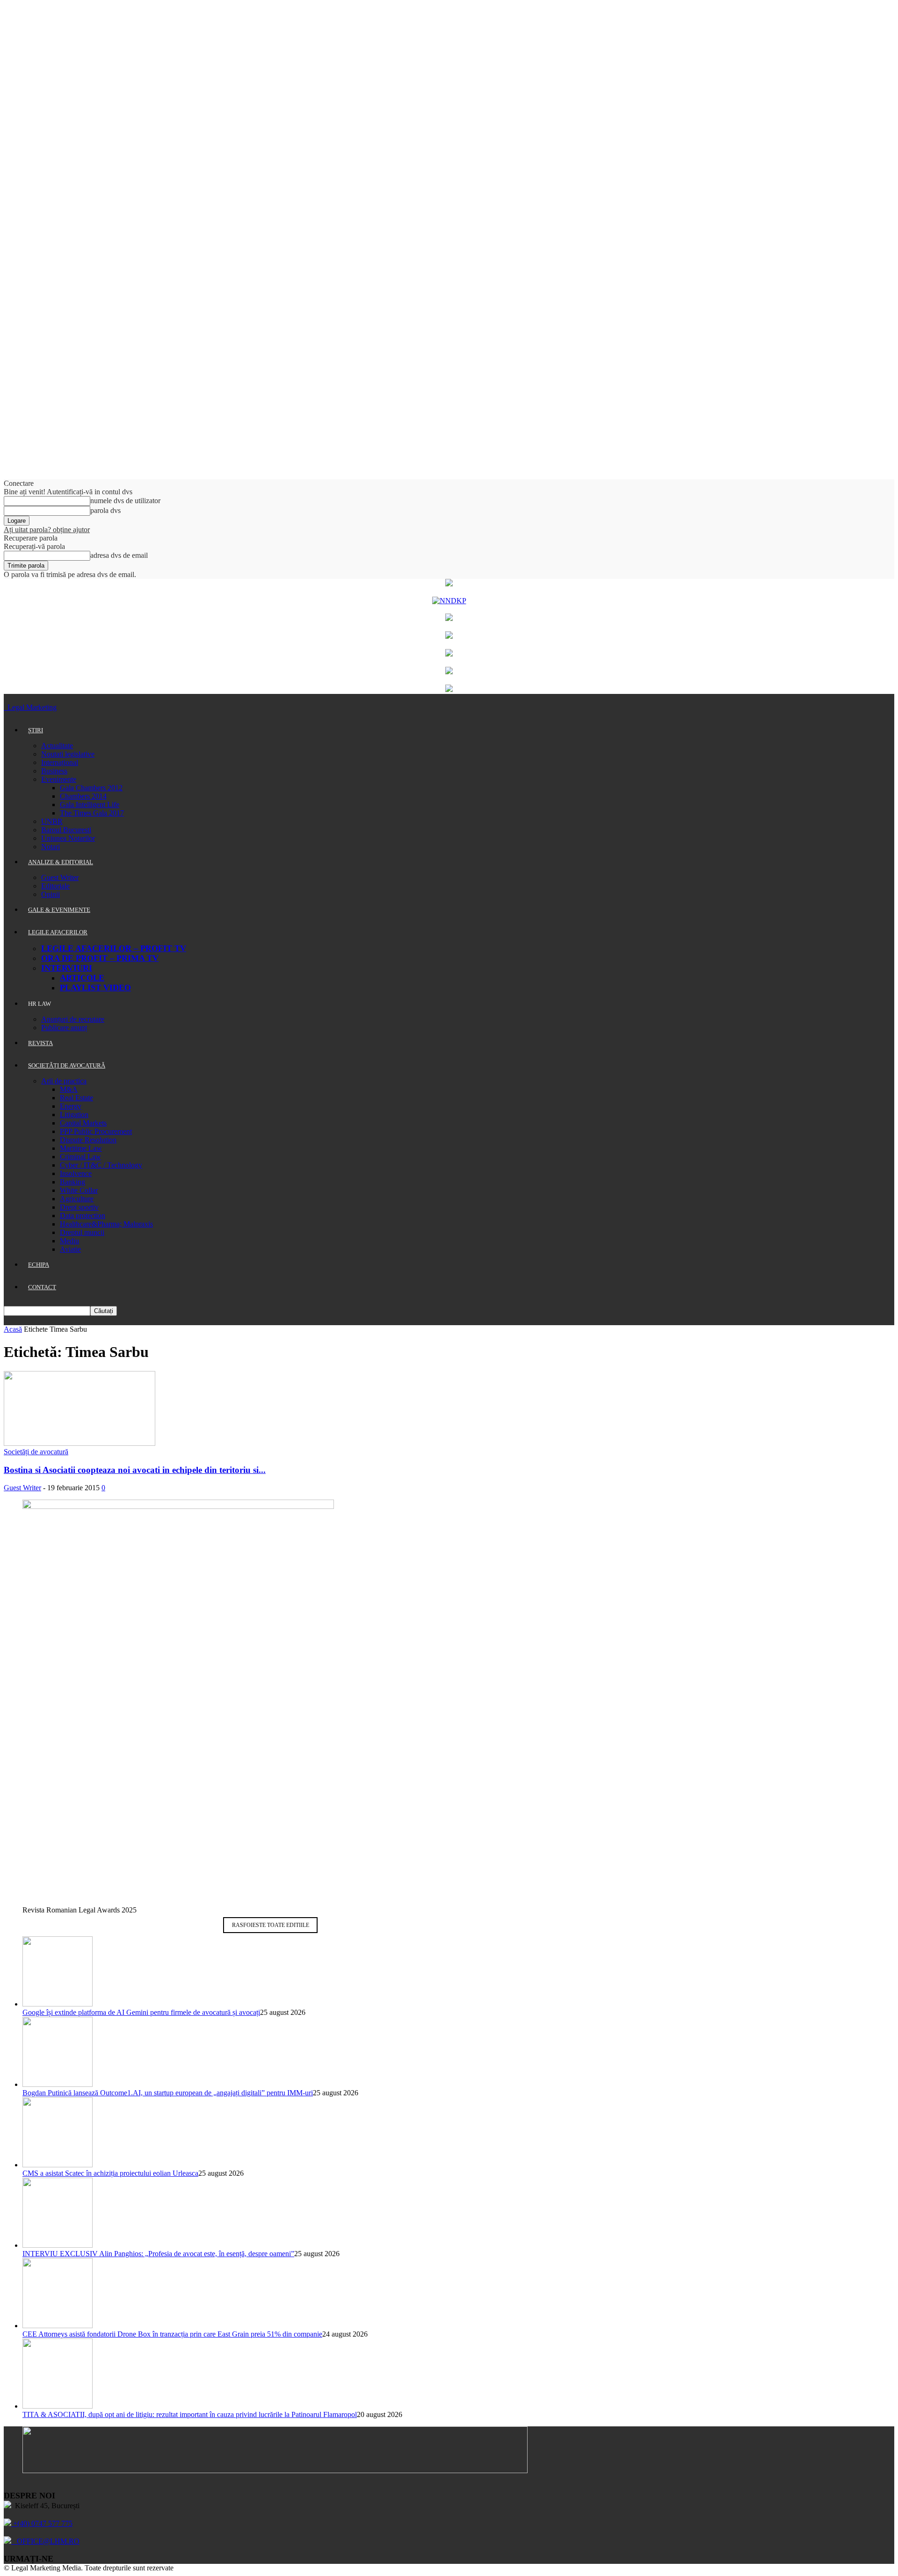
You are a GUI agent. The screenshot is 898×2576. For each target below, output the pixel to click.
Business (54, 771)
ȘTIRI (36, 730)
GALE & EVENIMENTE (59, 910)
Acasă (13, 1329)
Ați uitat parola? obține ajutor (47, 530)
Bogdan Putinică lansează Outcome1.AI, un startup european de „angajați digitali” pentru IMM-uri (168, 2093)
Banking (72, 1182)
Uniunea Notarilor (68, 838)
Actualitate (57, 746)
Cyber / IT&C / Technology (101, 1165)
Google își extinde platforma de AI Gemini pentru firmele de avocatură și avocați (141, 2012)
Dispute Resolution (88, 1140)
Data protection (83, 1216)
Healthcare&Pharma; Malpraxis (106, 1224)
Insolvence (76, 1173)
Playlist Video (95, 988)
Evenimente (59, 779)
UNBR (52, 821)
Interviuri (67, 968)
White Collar (79, 1190)
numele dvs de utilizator (125, 501)
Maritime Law (81, 1148)
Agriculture (77, 1199)
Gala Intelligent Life (90, 805)
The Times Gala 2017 (92, 813)
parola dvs (105, 510)
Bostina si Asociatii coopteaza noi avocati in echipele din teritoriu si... (135, 1470)
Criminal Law (80, 1157)
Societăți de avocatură (36, 1452)
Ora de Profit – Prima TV (100, 958)
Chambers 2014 (83, 796)
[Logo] (5, 707)
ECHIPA (39, 1265)
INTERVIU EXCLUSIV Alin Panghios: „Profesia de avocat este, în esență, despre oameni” (158, 2254)
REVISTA (40, 1043)
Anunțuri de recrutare (73, 1019)
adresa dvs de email (119, 555)
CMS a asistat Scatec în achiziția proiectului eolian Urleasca (110, 2173)
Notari (51, 847)
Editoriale (55, 886)
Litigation (74, 1115)
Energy (71, 1106)
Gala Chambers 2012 (91, 788)
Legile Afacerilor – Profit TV (114, 948)
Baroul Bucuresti (66, 830)
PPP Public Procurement (96, 1131)
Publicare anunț (64, 1028)
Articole (82, 978)
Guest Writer (60, 877)
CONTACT (42, 1287)
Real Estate (76, 1098)
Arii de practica (64, 1081)
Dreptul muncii (82, 1232)
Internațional (60, 762)
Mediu (69, 1241)
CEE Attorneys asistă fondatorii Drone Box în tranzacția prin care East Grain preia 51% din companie (172, 2334)
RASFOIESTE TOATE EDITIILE (271, 1925)
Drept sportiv (79, 1207)
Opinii (51, 894)
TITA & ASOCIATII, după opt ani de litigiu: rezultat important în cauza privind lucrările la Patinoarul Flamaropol (190, 2414)
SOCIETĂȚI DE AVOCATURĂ (67, 1065)
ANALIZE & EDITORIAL (61, 862)
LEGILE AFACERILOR (58, 932)
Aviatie (70, 1249)
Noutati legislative (68, 754)
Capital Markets (83, 1123)
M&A (69, 1089)
